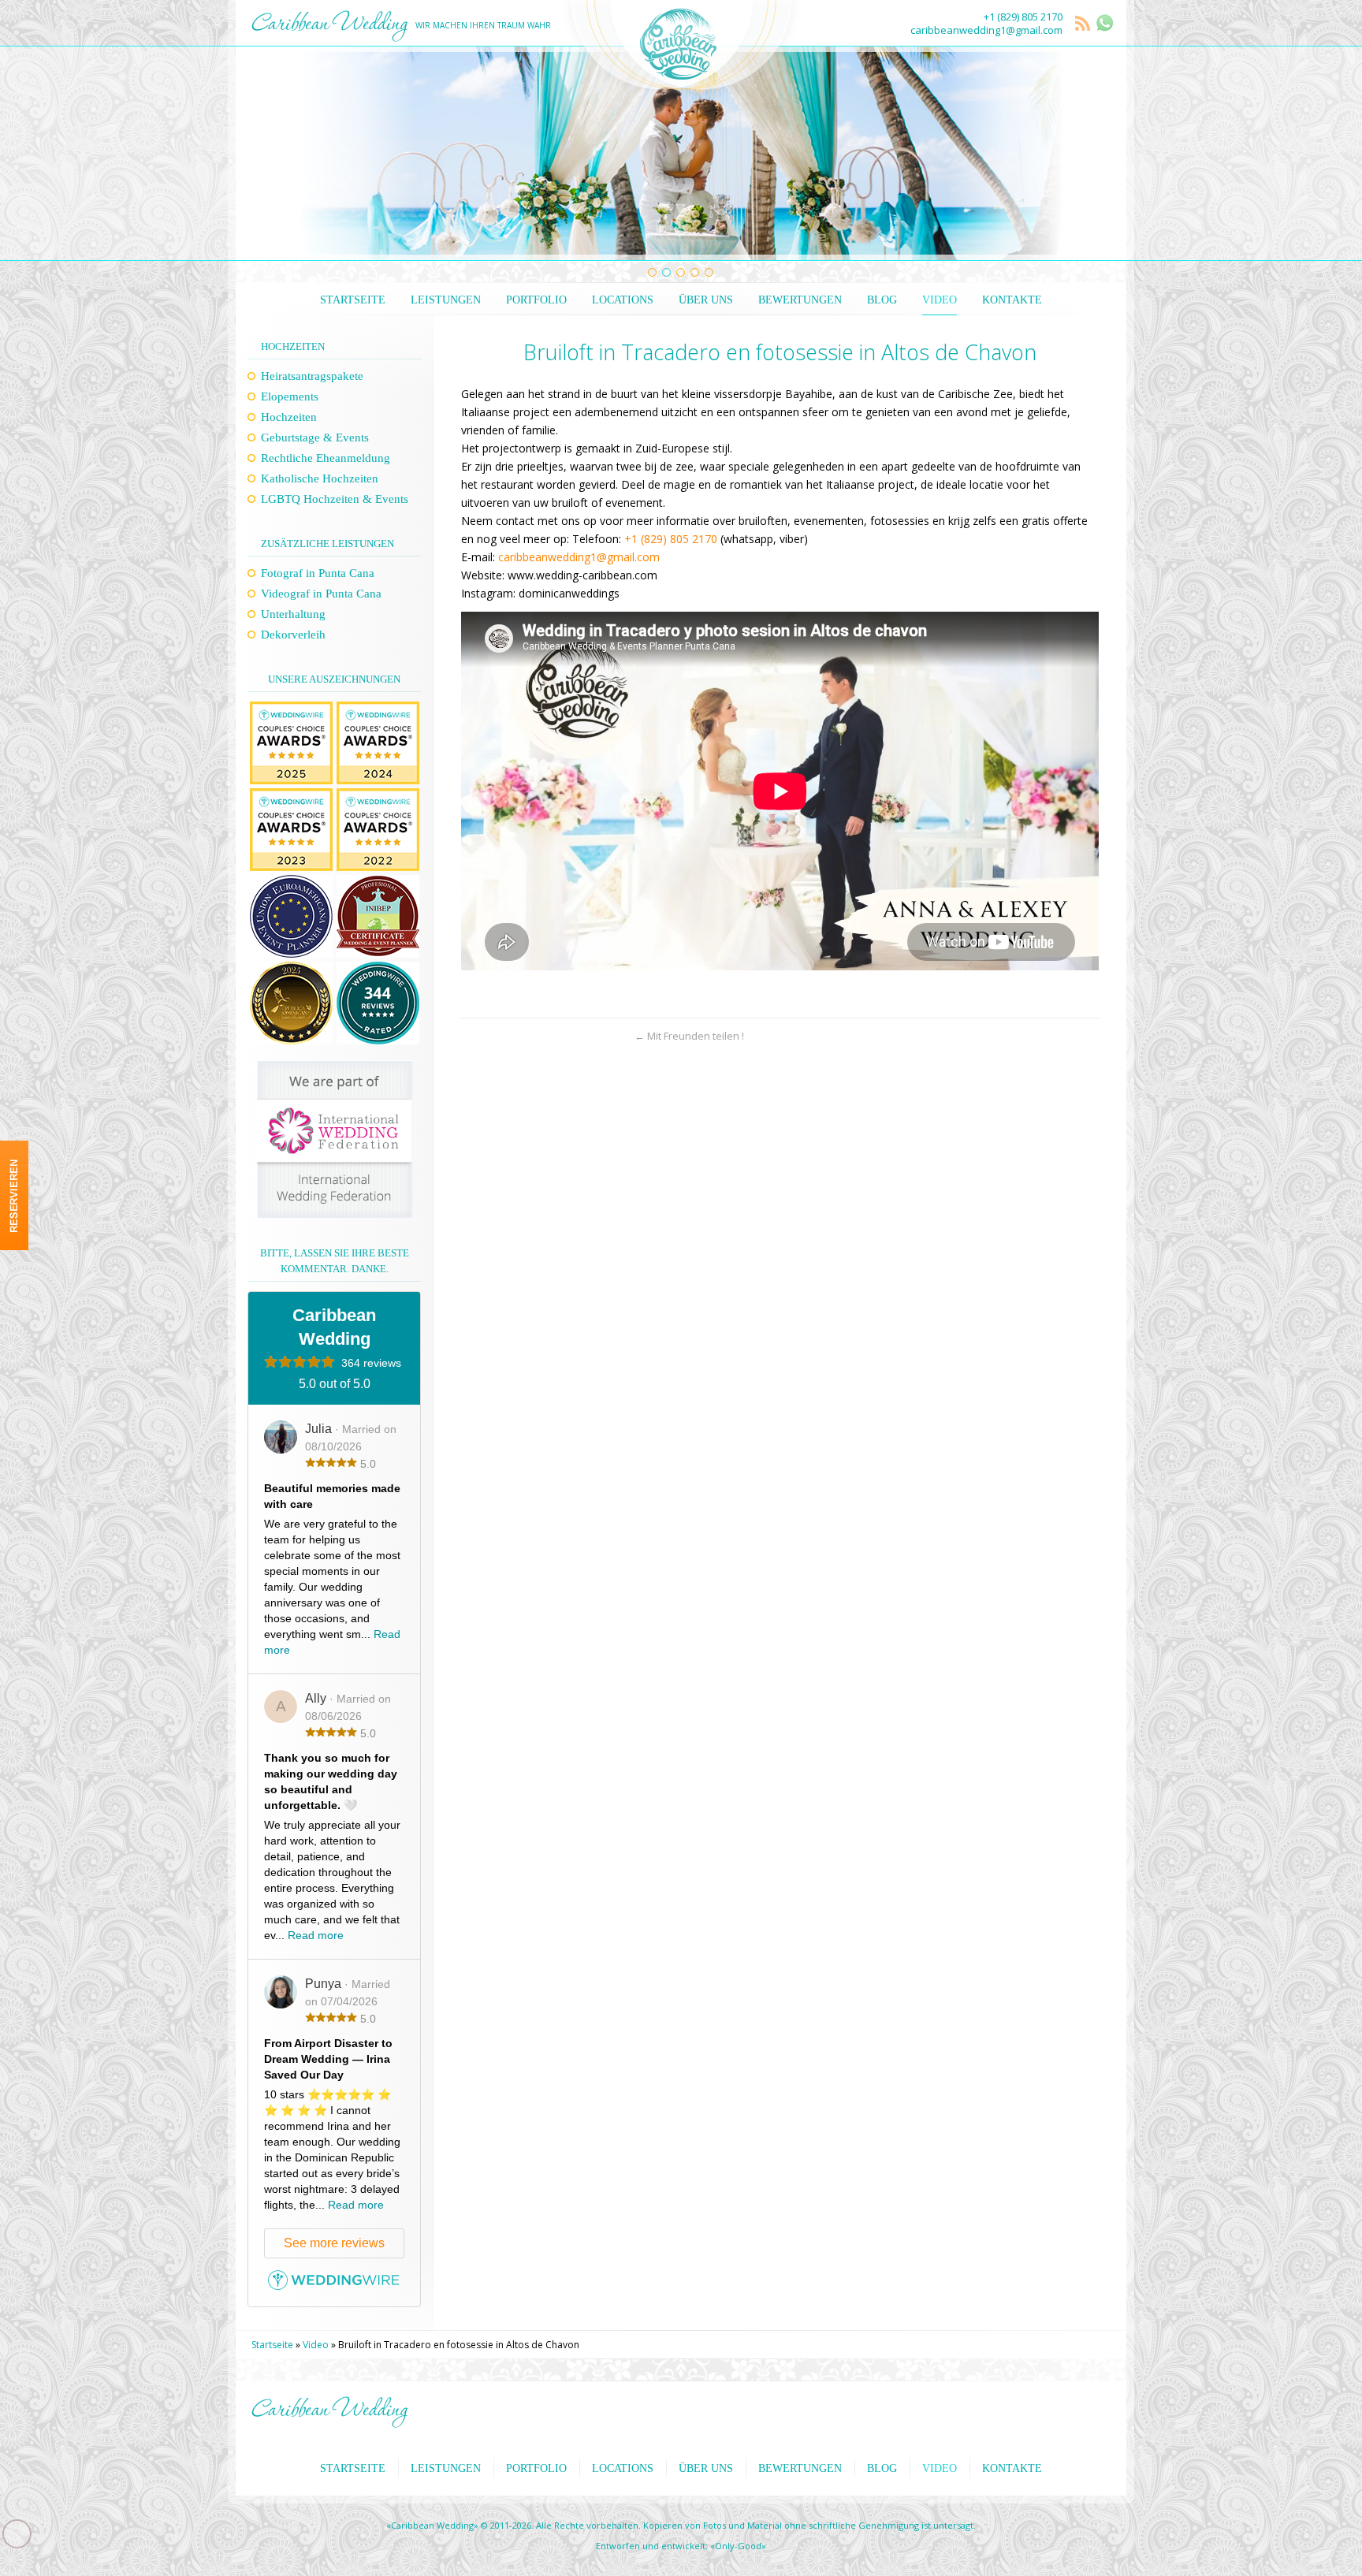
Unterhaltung (293, 614)
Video (940, 300)
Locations (623, 300)
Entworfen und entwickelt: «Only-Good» (681, 2546)
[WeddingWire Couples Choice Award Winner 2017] (378, 796)
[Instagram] (14, 1328)
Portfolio (536, 300)
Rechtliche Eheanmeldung (326, 458)
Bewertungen (800, 300)
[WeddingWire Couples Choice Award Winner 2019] (378, 709)
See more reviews (334, 2243)
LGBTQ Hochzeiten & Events (335, 499)
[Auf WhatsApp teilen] (473, 1036)
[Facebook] (14, 1297)
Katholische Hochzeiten (320, 478)
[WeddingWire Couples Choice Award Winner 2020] (291, 709)
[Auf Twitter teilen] (501, 1036)
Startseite (353, 300)
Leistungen (446, 300)
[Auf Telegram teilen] (556, 1036)
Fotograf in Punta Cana (318, 573)
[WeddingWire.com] (334, 2286)
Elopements (290, 396)
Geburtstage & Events (315, 437)
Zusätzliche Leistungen (327, 543)
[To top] (1087, 1036)
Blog (882, 300)
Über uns (706, 300)
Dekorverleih (293, 635)
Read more (316, 1935)
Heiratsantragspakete (312, 376)
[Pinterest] (14, 1359)
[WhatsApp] (1105, 23)
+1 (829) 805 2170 (1023, 17)
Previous (268, 154)
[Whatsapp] (14, 1267)
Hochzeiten (293, 346)
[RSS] (1084, 24)
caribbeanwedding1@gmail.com (986, 30)
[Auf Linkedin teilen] (584, 1036)
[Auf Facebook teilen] (528, 1036)
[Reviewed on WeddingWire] (378, 970)
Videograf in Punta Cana (321, 594)
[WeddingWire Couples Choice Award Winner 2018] (291, 796)
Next (1094, 154)
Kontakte (1012, 300)
